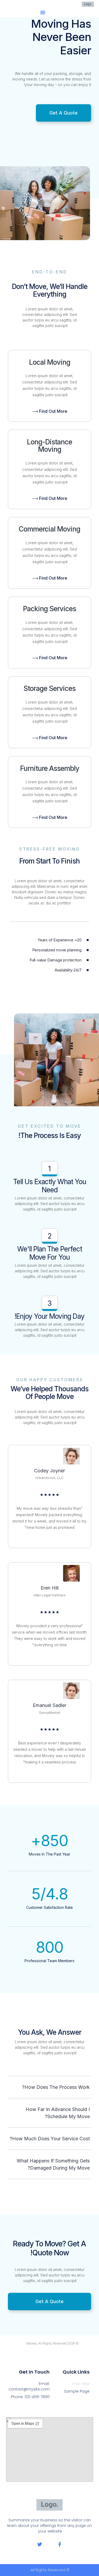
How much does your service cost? (50, 2139)
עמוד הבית (81, 2384)
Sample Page (77, 2391)
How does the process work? (56, 2087)
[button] (43, 12)
